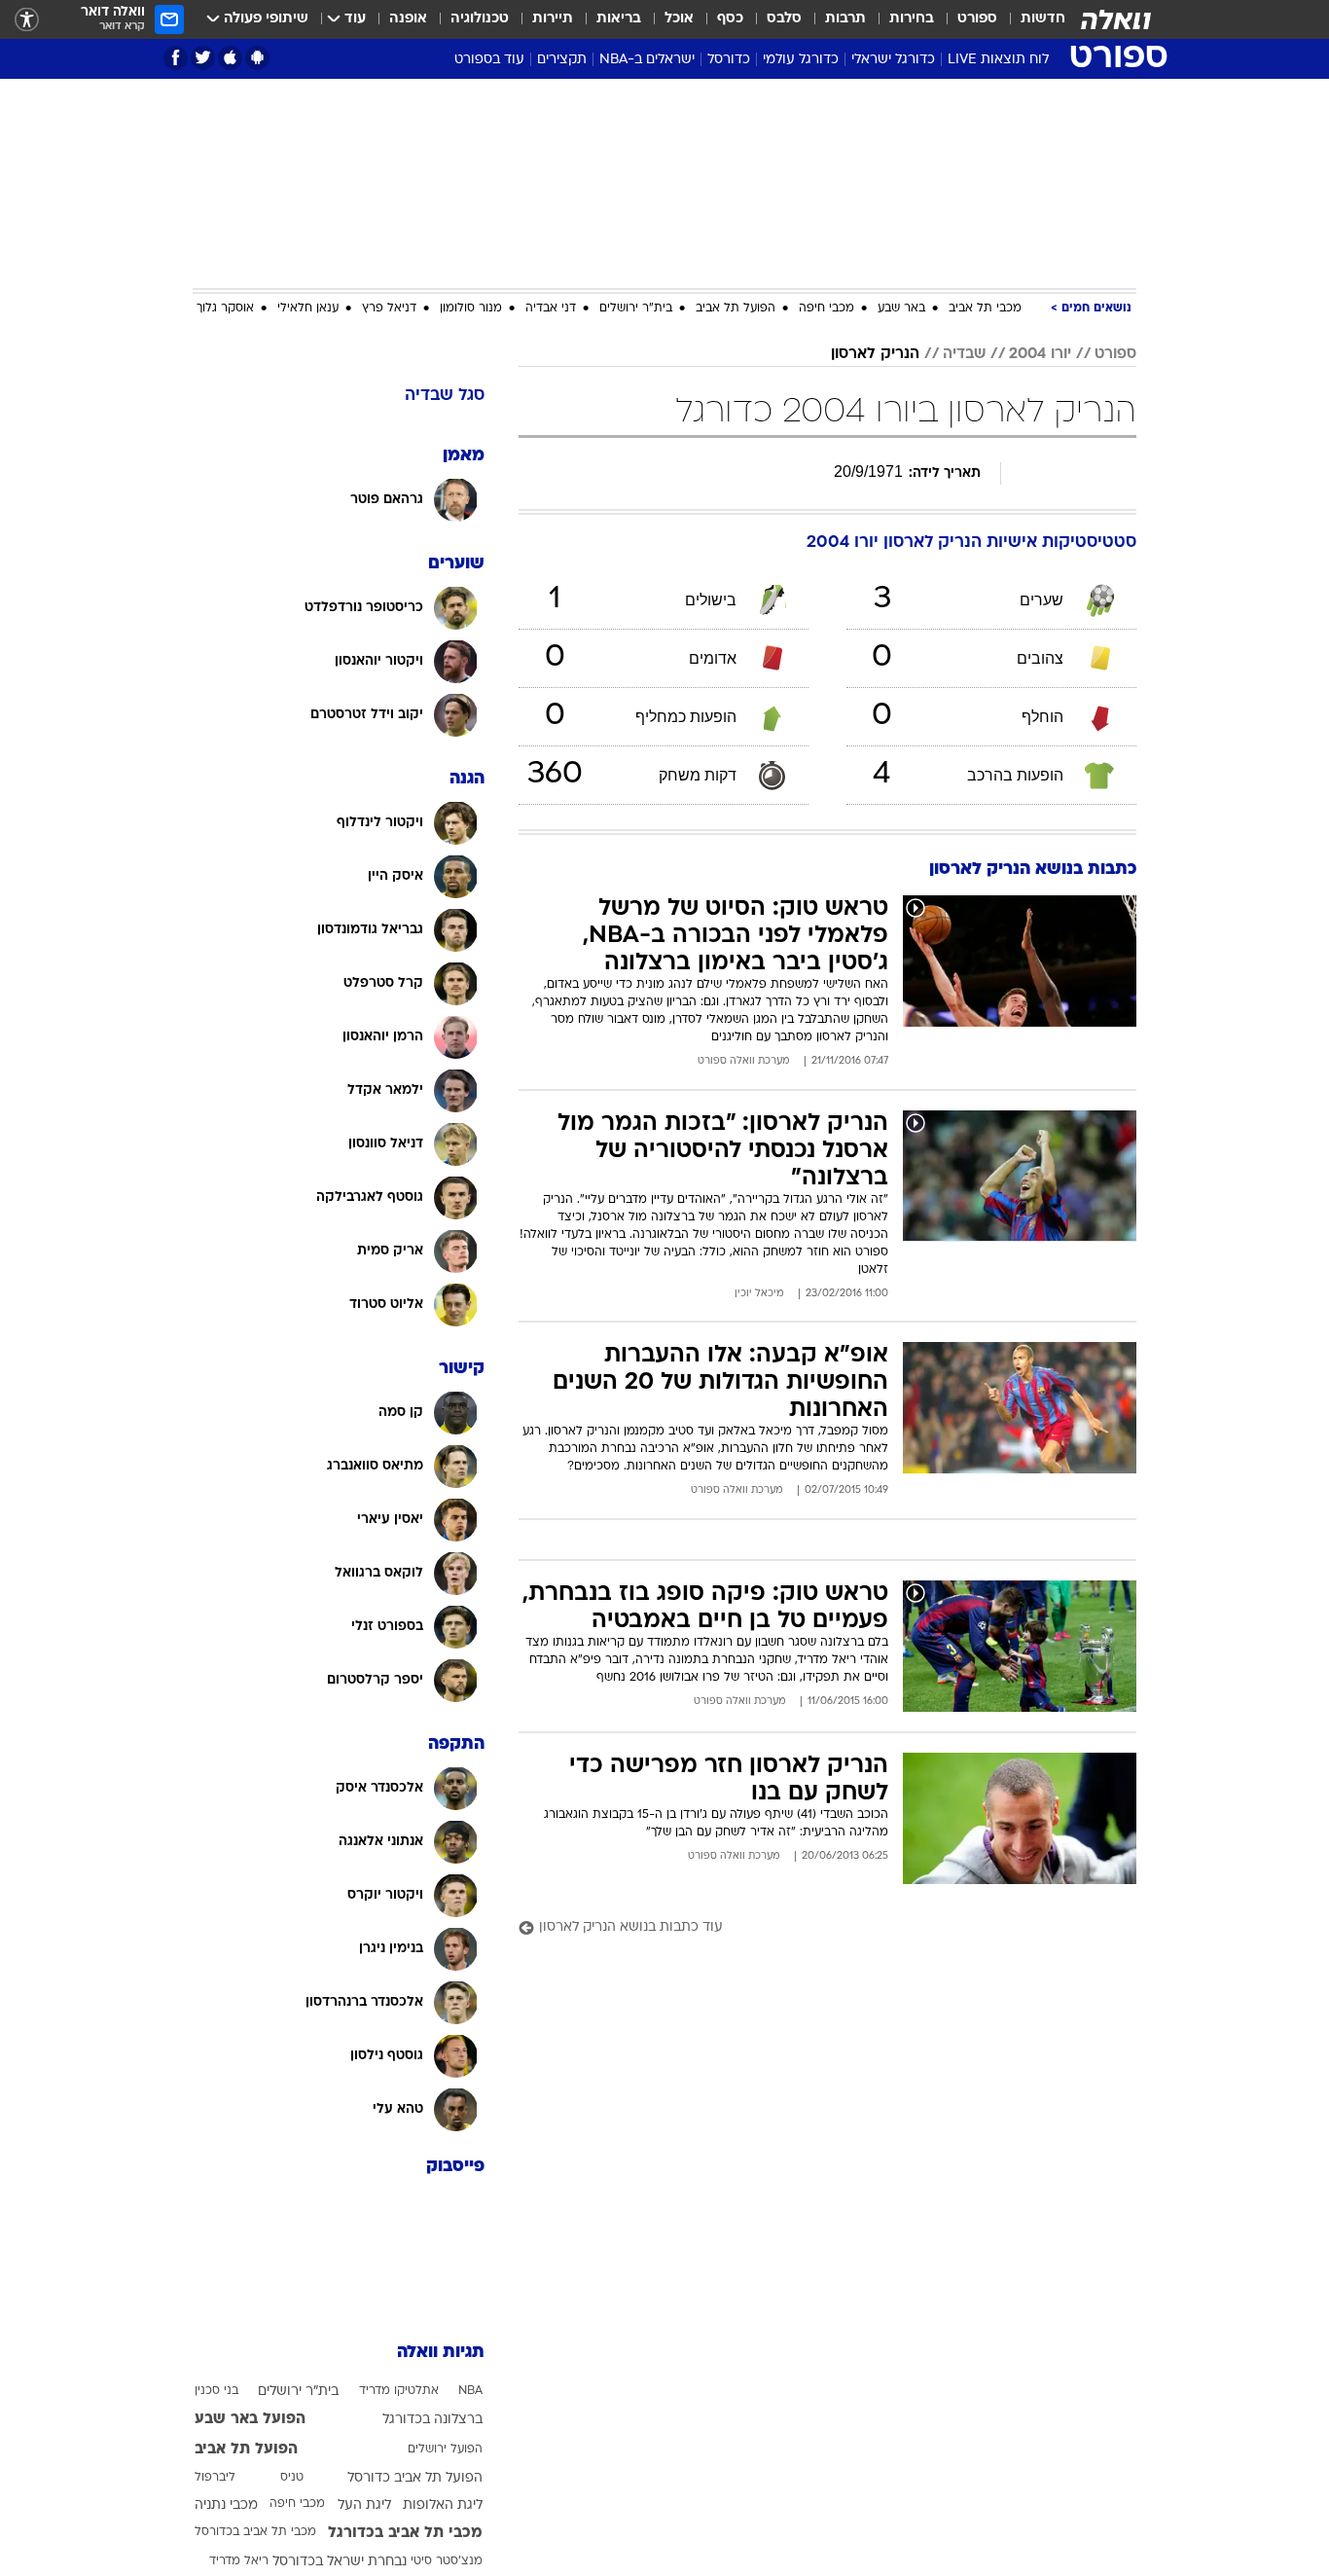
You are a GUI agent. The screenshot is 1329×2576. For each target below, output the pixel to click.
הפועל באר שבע (250, 2419)
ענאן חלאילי (308, 308)
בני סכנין (216, 2391)
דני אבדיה (551, 308)
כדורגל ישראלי (893, 60)
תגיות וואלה (441, 2353)
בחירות (912, 19)
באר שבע (901, 308)
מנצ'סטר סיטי (447, 2561)
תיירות (553, 19)
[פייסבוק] (176, 58)
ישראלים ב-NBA (647, 60)
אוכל (679, 19)
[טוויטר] (203, 58)
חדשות (1043, 19)
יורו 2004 (1040, 354)
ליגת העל (364, 2505)
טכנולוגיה (480, 19)
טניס (292, 2478)
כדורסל (729, 60)
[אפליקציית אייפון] (230, 58)
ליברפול (215, 2478)
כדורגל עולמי (801, 60)
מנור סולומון (471, 308)
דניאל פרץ (389, 308)
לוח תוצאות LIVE (998, 60)
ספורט (977, 19)
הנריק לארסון (875, 354)
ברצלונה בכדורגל (432, 2420)
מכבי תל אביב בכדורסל (255, 2532)
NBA (470, 2391)
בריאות (619, 19)
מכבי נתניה (226, 2505)
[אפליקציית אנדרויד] (257, 58)
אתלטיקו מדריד (399, 2391)
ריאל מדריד (239, 2561)
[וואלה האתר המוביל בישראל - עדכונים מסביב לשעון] (1116, 19)
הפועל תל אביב (736, 308)
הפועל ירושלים (445, 2449)
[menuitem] (1031, 19)
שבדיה (964, 354)
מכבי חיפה (826, 308)
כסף (730, 19)
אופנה (408, 19)
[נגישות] (27, 20)
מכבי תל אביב (985, 308)
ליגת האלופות (443, 2505)
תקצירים (562, 60)
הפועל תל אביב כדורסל (415, 2478)
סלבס (784, 19)
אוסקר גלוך (225, 308)
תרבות (845, 19)
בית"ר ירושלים (636, 308)
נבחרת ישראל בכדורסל (340, 2562)
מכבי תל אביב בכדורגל (405, 2533)
